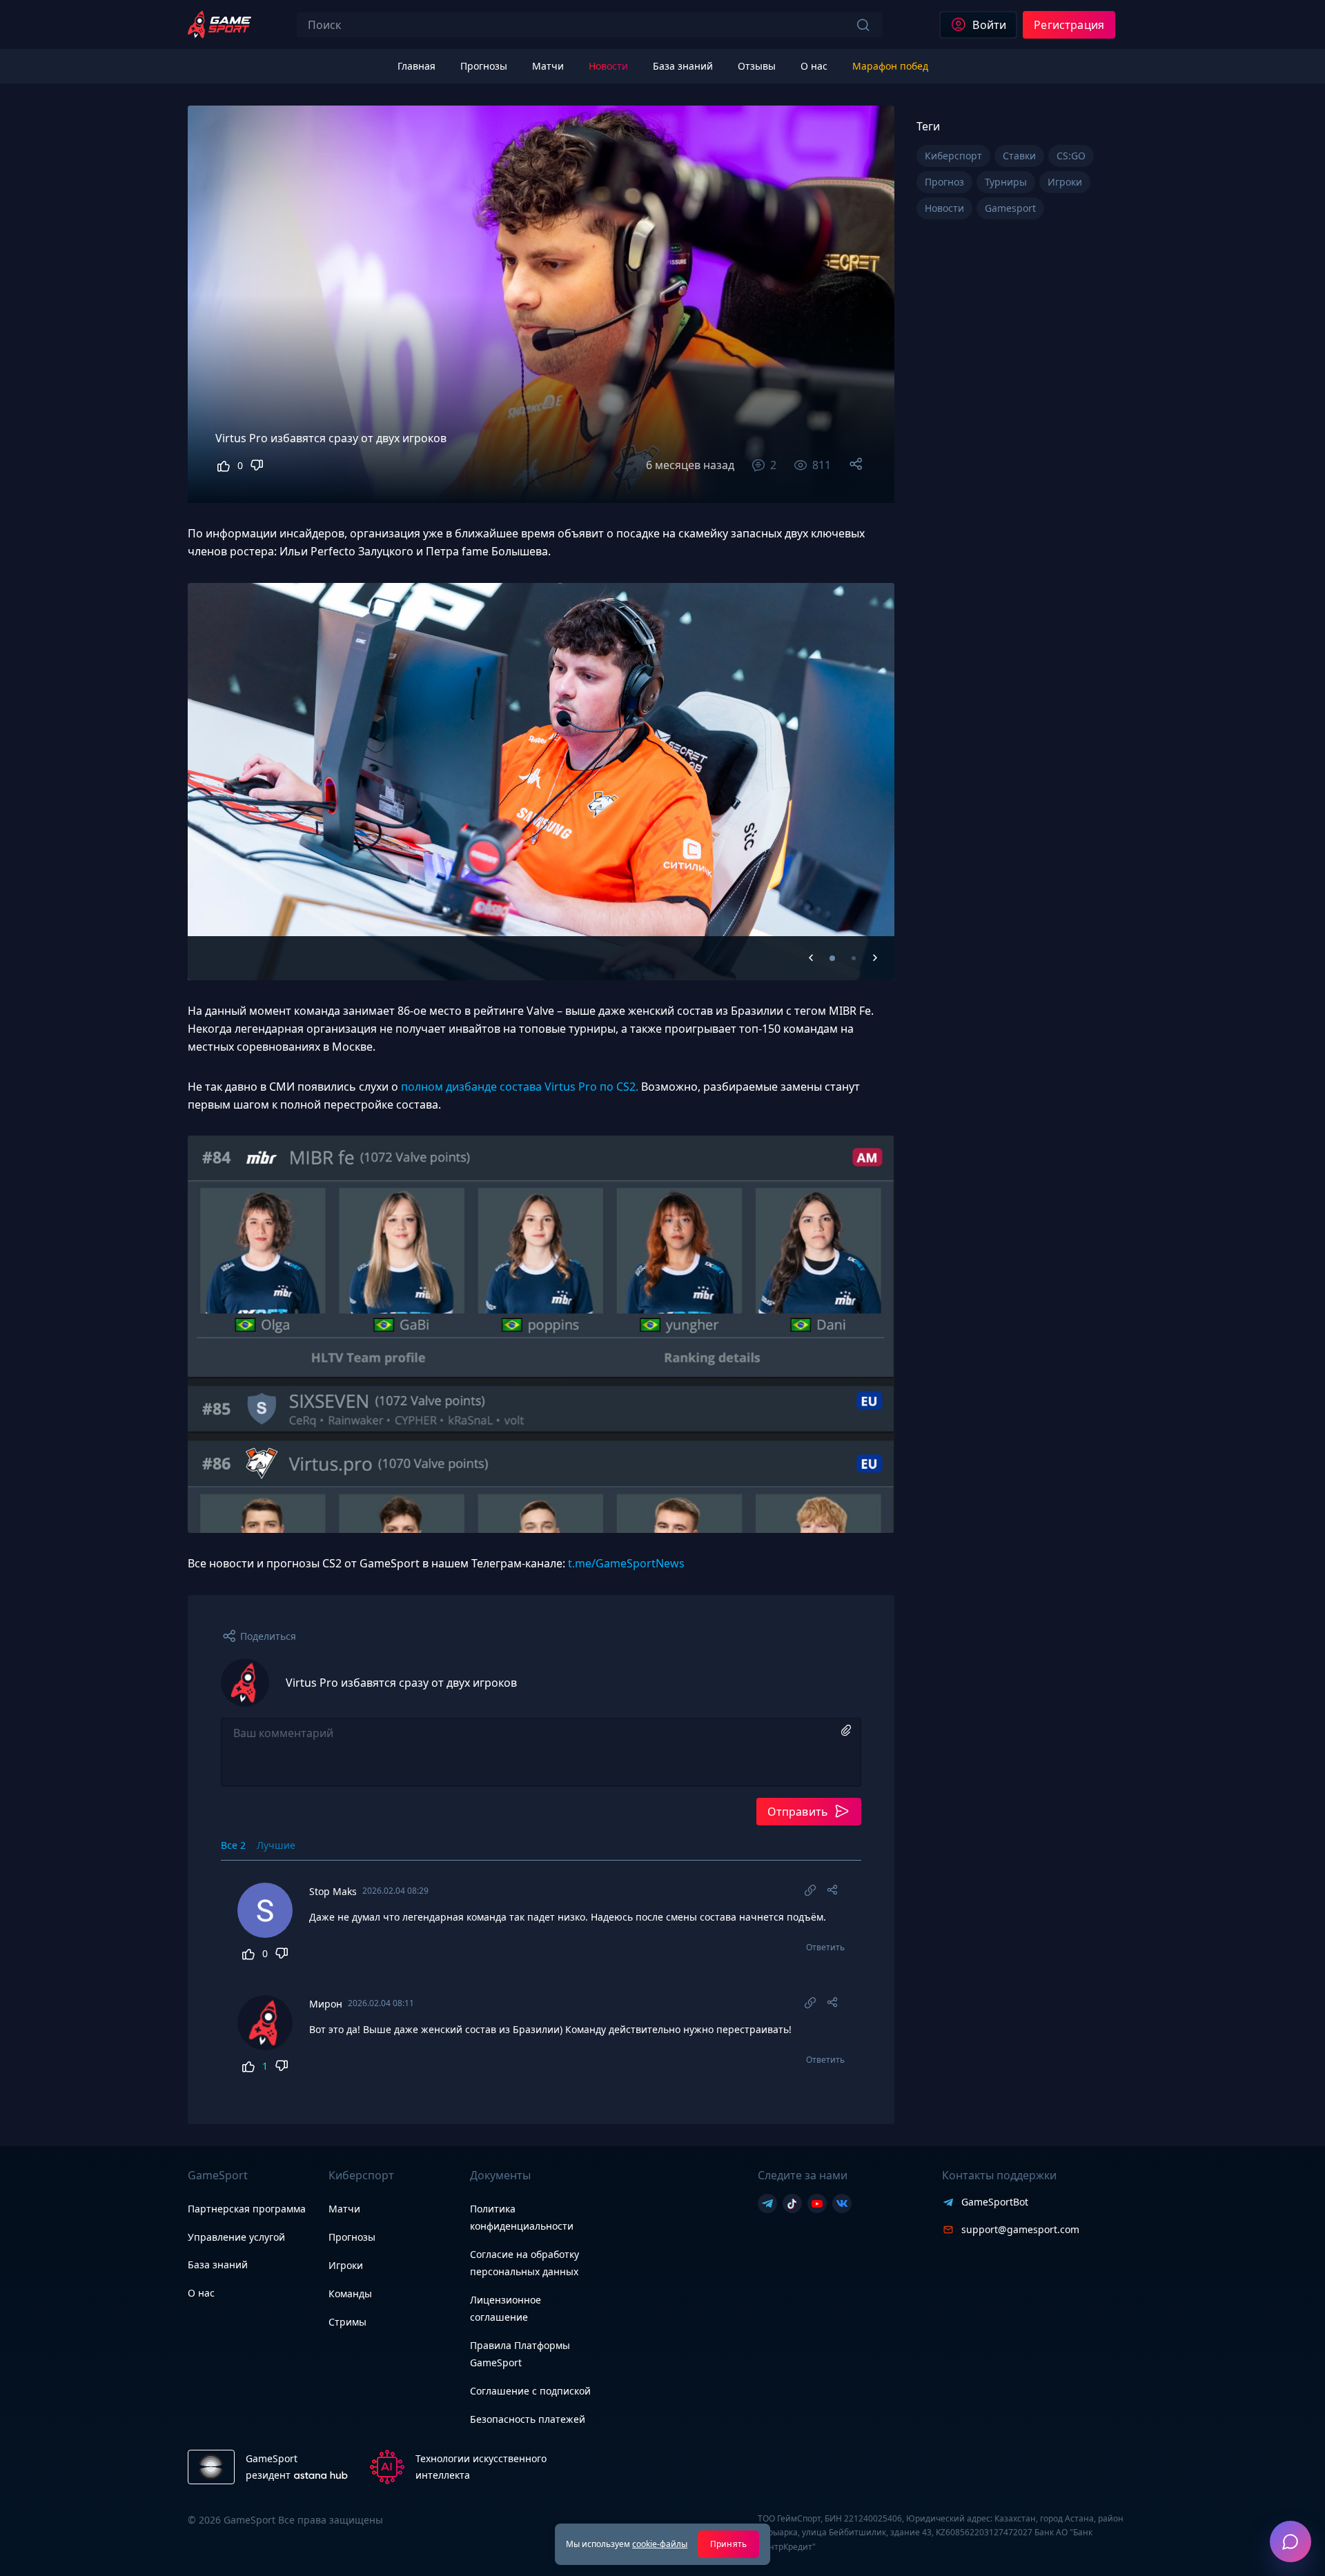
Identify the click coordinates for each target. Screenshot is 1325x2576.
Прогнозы (352, 2237)
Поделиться (268, 1636)
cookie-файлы (660, 2544)
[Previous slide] (811, 958)
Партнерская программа (247, 2209)
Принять (728, 2544)
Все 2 (233, 1845)
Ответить (825, 1948)
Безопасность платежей (528, 2419)
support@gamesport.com (1020, 2229)
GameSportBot (995, 2202)
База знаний (218, 2265)
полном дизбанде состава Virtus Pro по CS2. (520, 1087)
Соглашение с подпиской (530, 2391)
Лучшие (276, 1845)
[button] (832, 958)
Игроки (346, 2265)
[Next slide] (867, 761)
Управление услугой (236, 2238)
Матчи (344, 2209)
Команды (350, 2293)
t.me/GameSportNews (626, 1563)
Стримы (347, 2322)
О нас (201, 2293)
